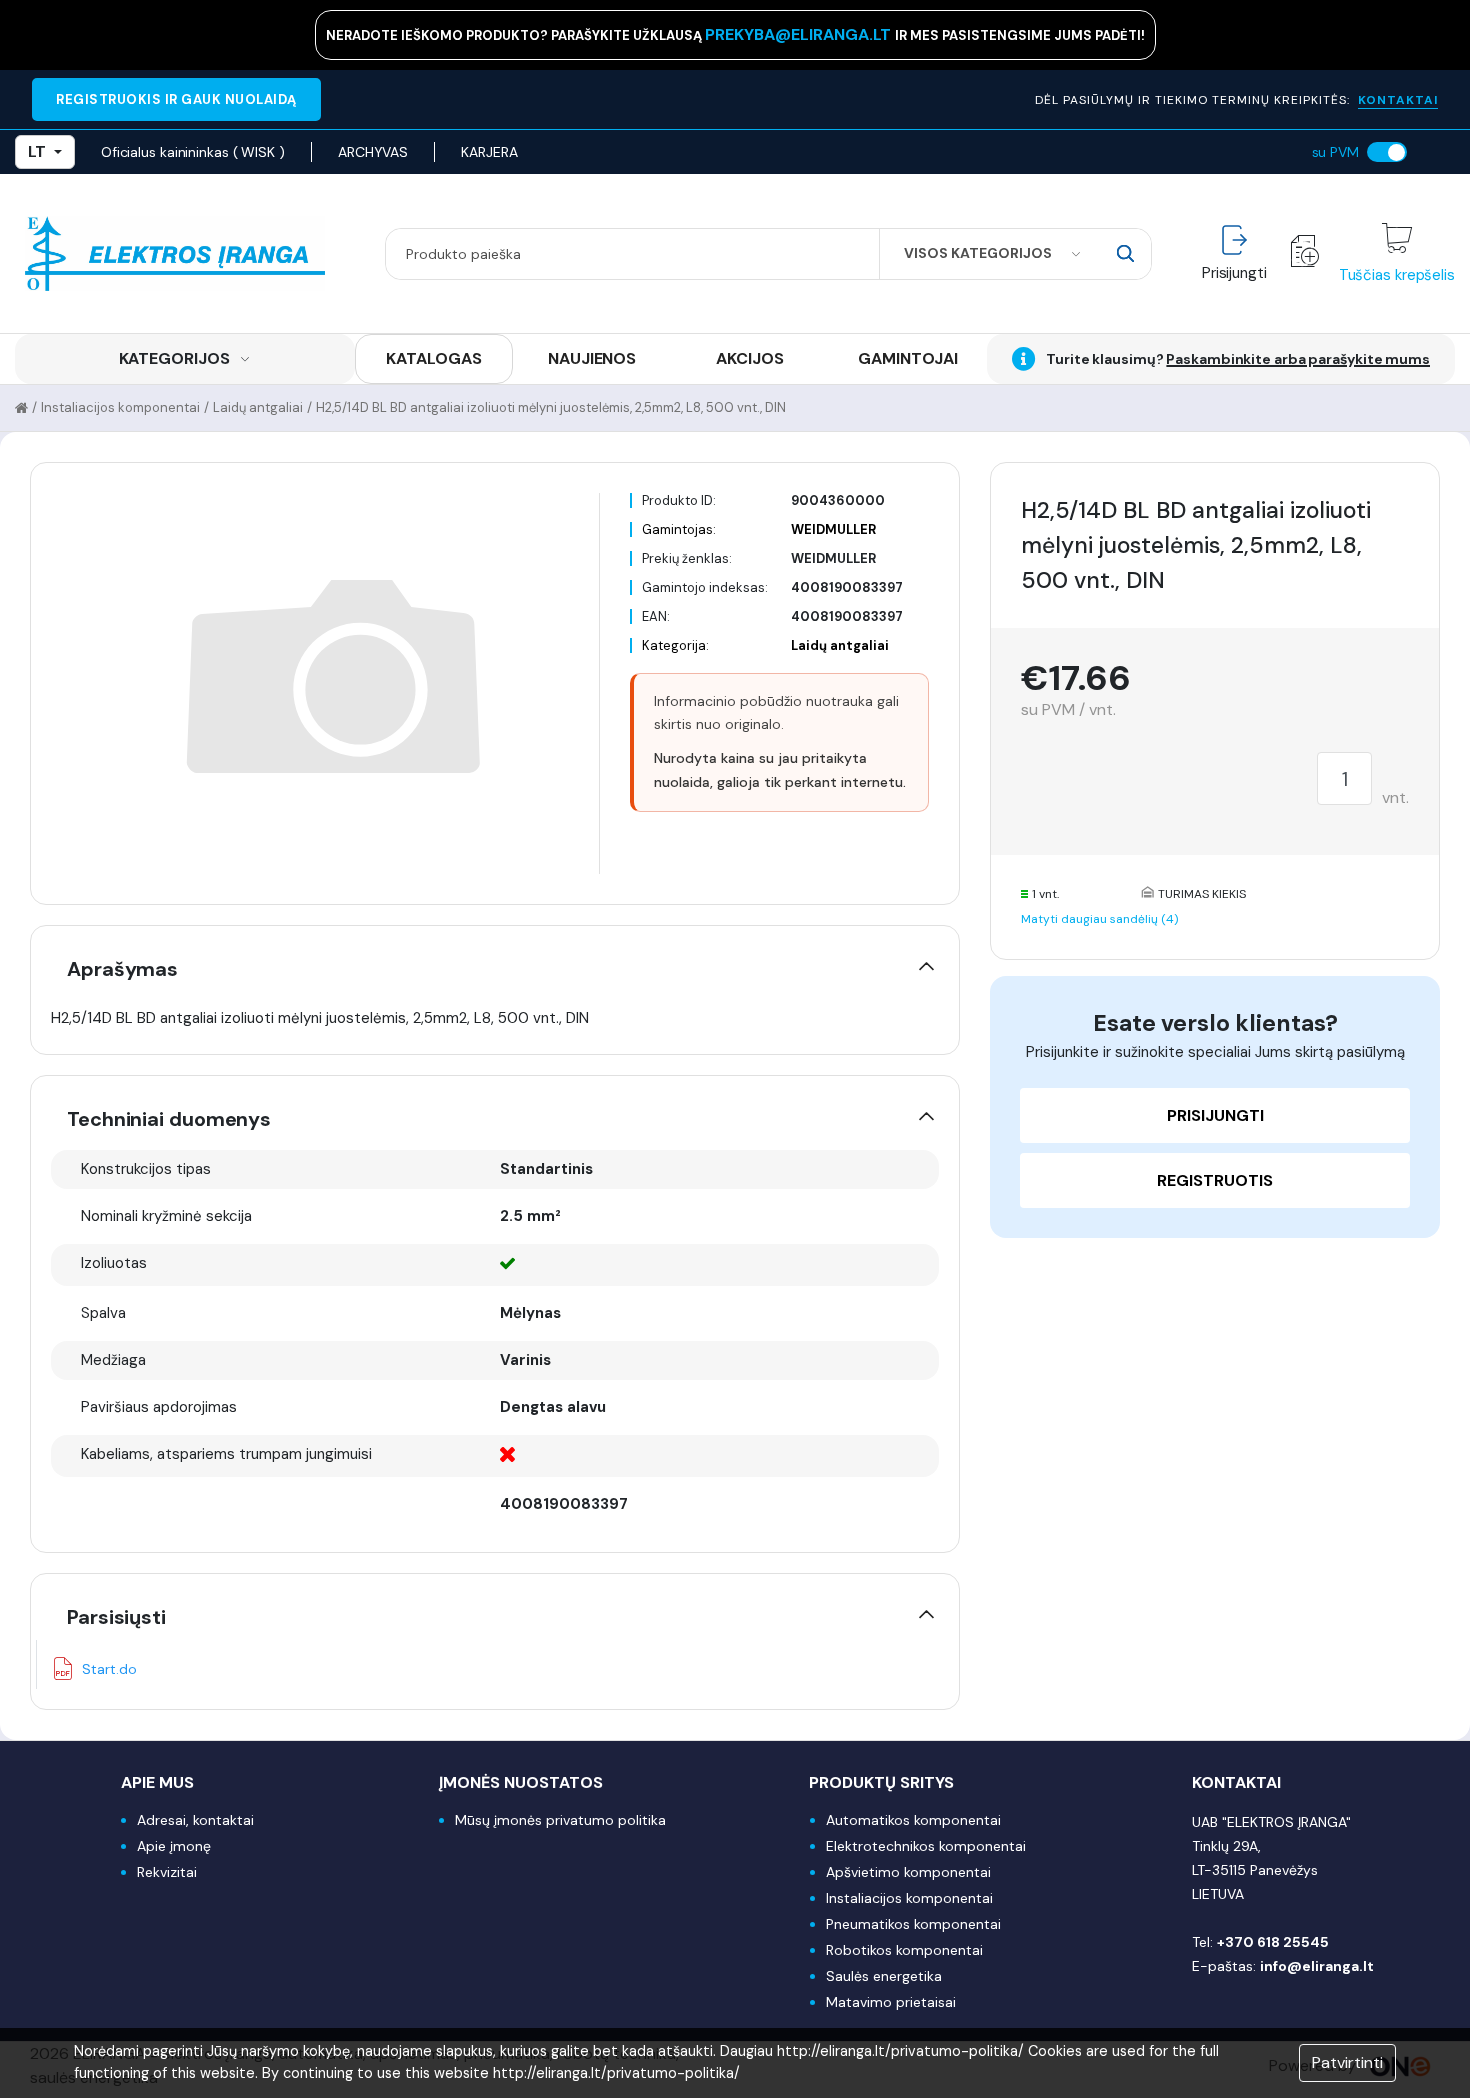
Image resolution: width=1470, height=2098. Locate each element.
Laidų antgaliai (258, 407)
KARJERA (489, 152)
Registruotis (1215, 1180)
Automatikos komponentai (913, 1820)
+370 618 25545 (1273, 1942)
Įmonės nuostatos (521, 1782)
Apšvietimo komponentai (908, 1872)
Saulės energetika (884, 1976)
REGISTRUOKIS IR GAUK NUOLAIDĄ (176, 99)
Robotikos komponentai (904, 1950)
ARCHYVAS (373, 152)
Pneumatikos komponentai (913, 1924)
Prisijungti (1215, 1115)
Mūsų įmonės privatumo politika (560, 1820)
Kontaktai (1236, 1782)
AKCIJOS (749, 358)
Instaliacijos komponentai (120, 407)
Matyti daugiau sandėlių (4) (1099, 919)
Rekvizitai (167, 1872)
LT (37, 151)
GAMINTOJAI (908, 358)
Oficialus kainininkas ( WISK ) (193, 152)
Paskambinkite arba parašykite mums (1298, 359)
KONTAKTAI (1398, 100)
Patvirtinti (1347, 2062)
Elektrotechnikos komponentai (926, 1846)
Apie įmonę (174, 1846)
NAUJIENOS (592, 358)
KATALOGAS (433, 358)
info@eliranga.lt (1317, 1966)
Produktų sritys (881, 1782)
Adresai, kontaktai (195, 1820)
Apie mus (157, 1782)
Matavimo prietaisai (891, 2002)
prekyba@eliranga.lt (800, 34)
